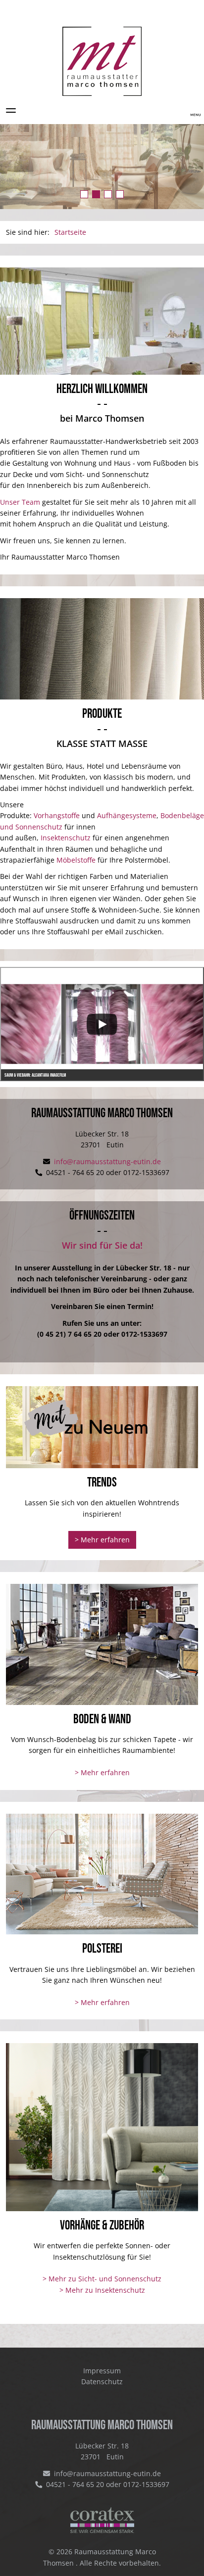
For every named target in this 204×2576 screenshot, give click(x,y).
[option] (102, 167)
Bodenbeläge (182, 815)
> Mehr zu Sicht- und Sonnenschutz (102, 2279)
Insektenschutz (66, 838)
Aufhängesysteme (127, 815)
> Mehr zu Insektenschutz (102, 2290)
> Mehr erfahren (102, 1540)
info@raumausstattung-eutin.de (106, 1161)
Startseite (70, 232)
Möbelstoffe (76, 860)
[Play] (102, 1024)
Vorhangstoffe (57, 815)
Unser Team (20, 502)
